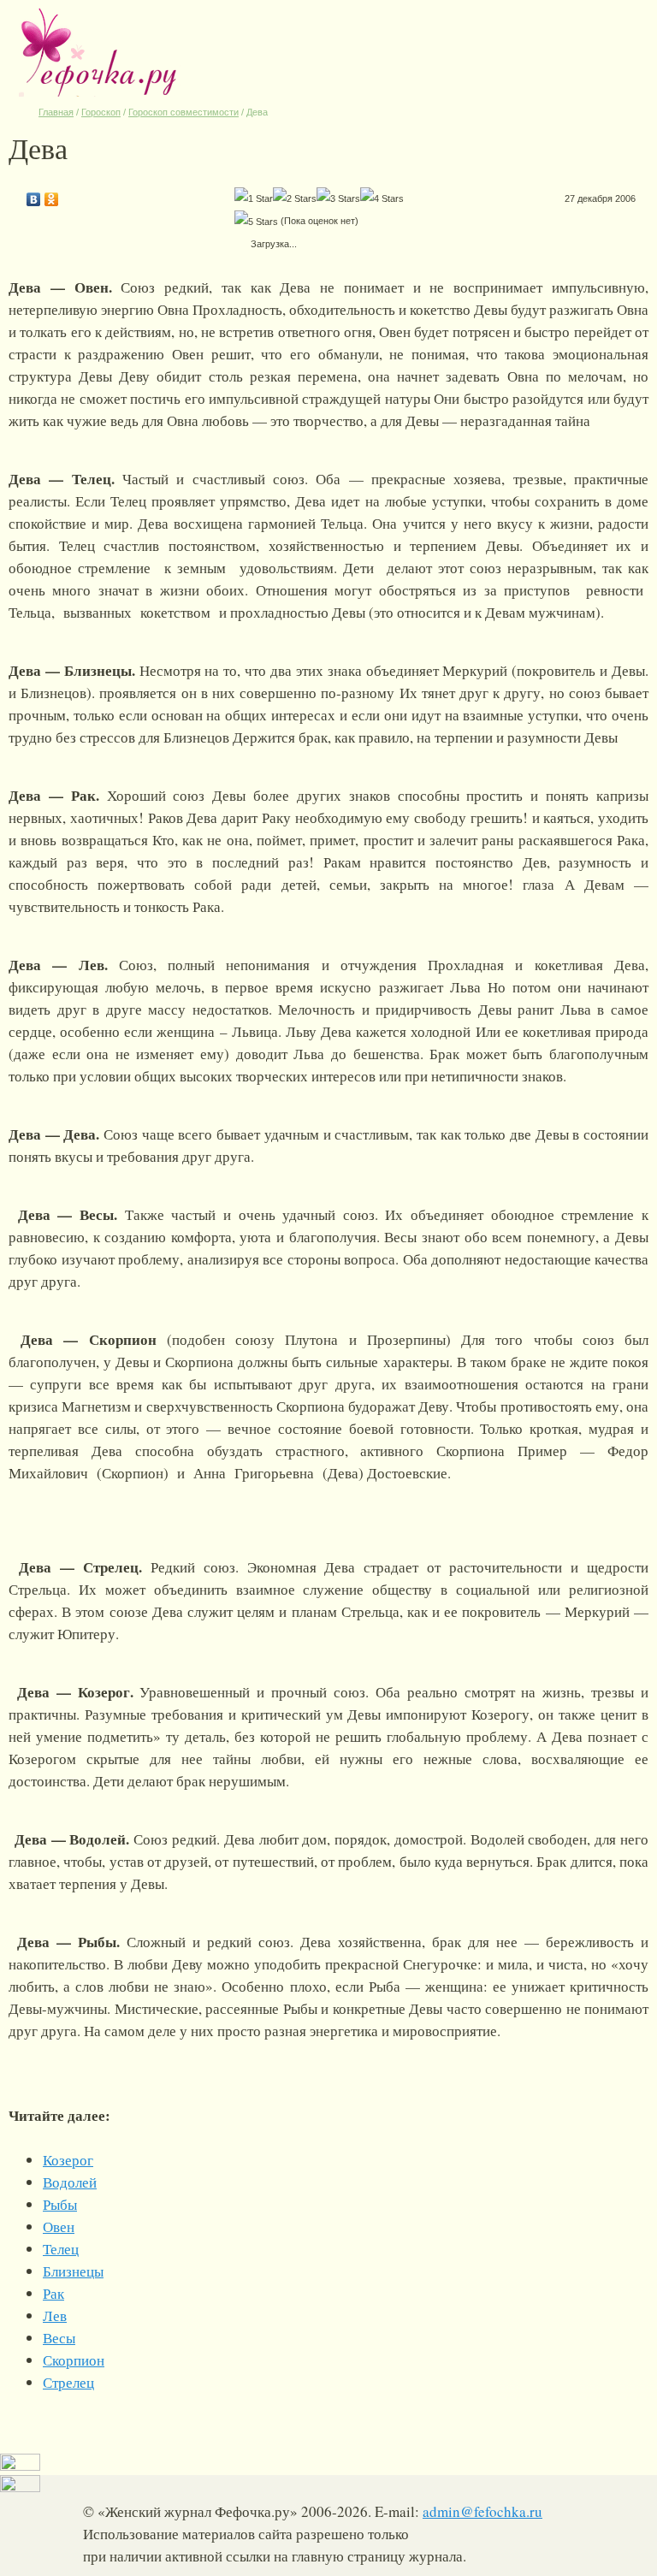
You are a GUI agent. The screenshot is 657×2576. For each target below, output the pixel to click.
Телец (61, 2249)
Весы (59, 2338)
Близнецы (73, 2271)
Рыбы (60, 2204)
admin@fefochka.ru (482, 2511)
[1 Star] (254, 198)
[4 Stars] (382, 198)
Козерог (68, 2160)
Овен (59, 2227)
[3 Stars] (338, 198)
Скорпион (74, 2360)
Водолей (70, 2182)
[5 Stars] (256, 222)
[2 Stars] (295, 198)
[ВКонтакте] (34, 195)
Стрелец (68, 2382)
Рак (53, 2293)
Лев (55, 2315)
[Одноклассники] (52, 195)
